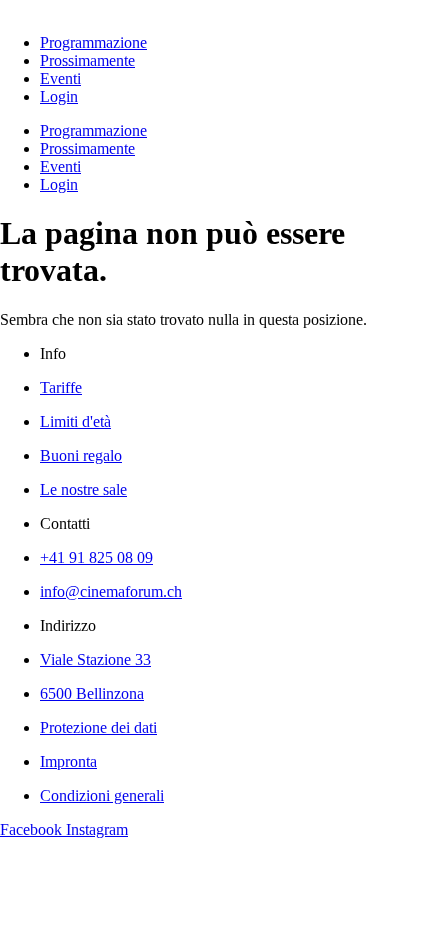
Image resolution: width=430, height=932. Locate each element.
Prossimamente (87, 60)
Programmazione (93, 42)
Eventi (60, 78)
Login (59, 96)
